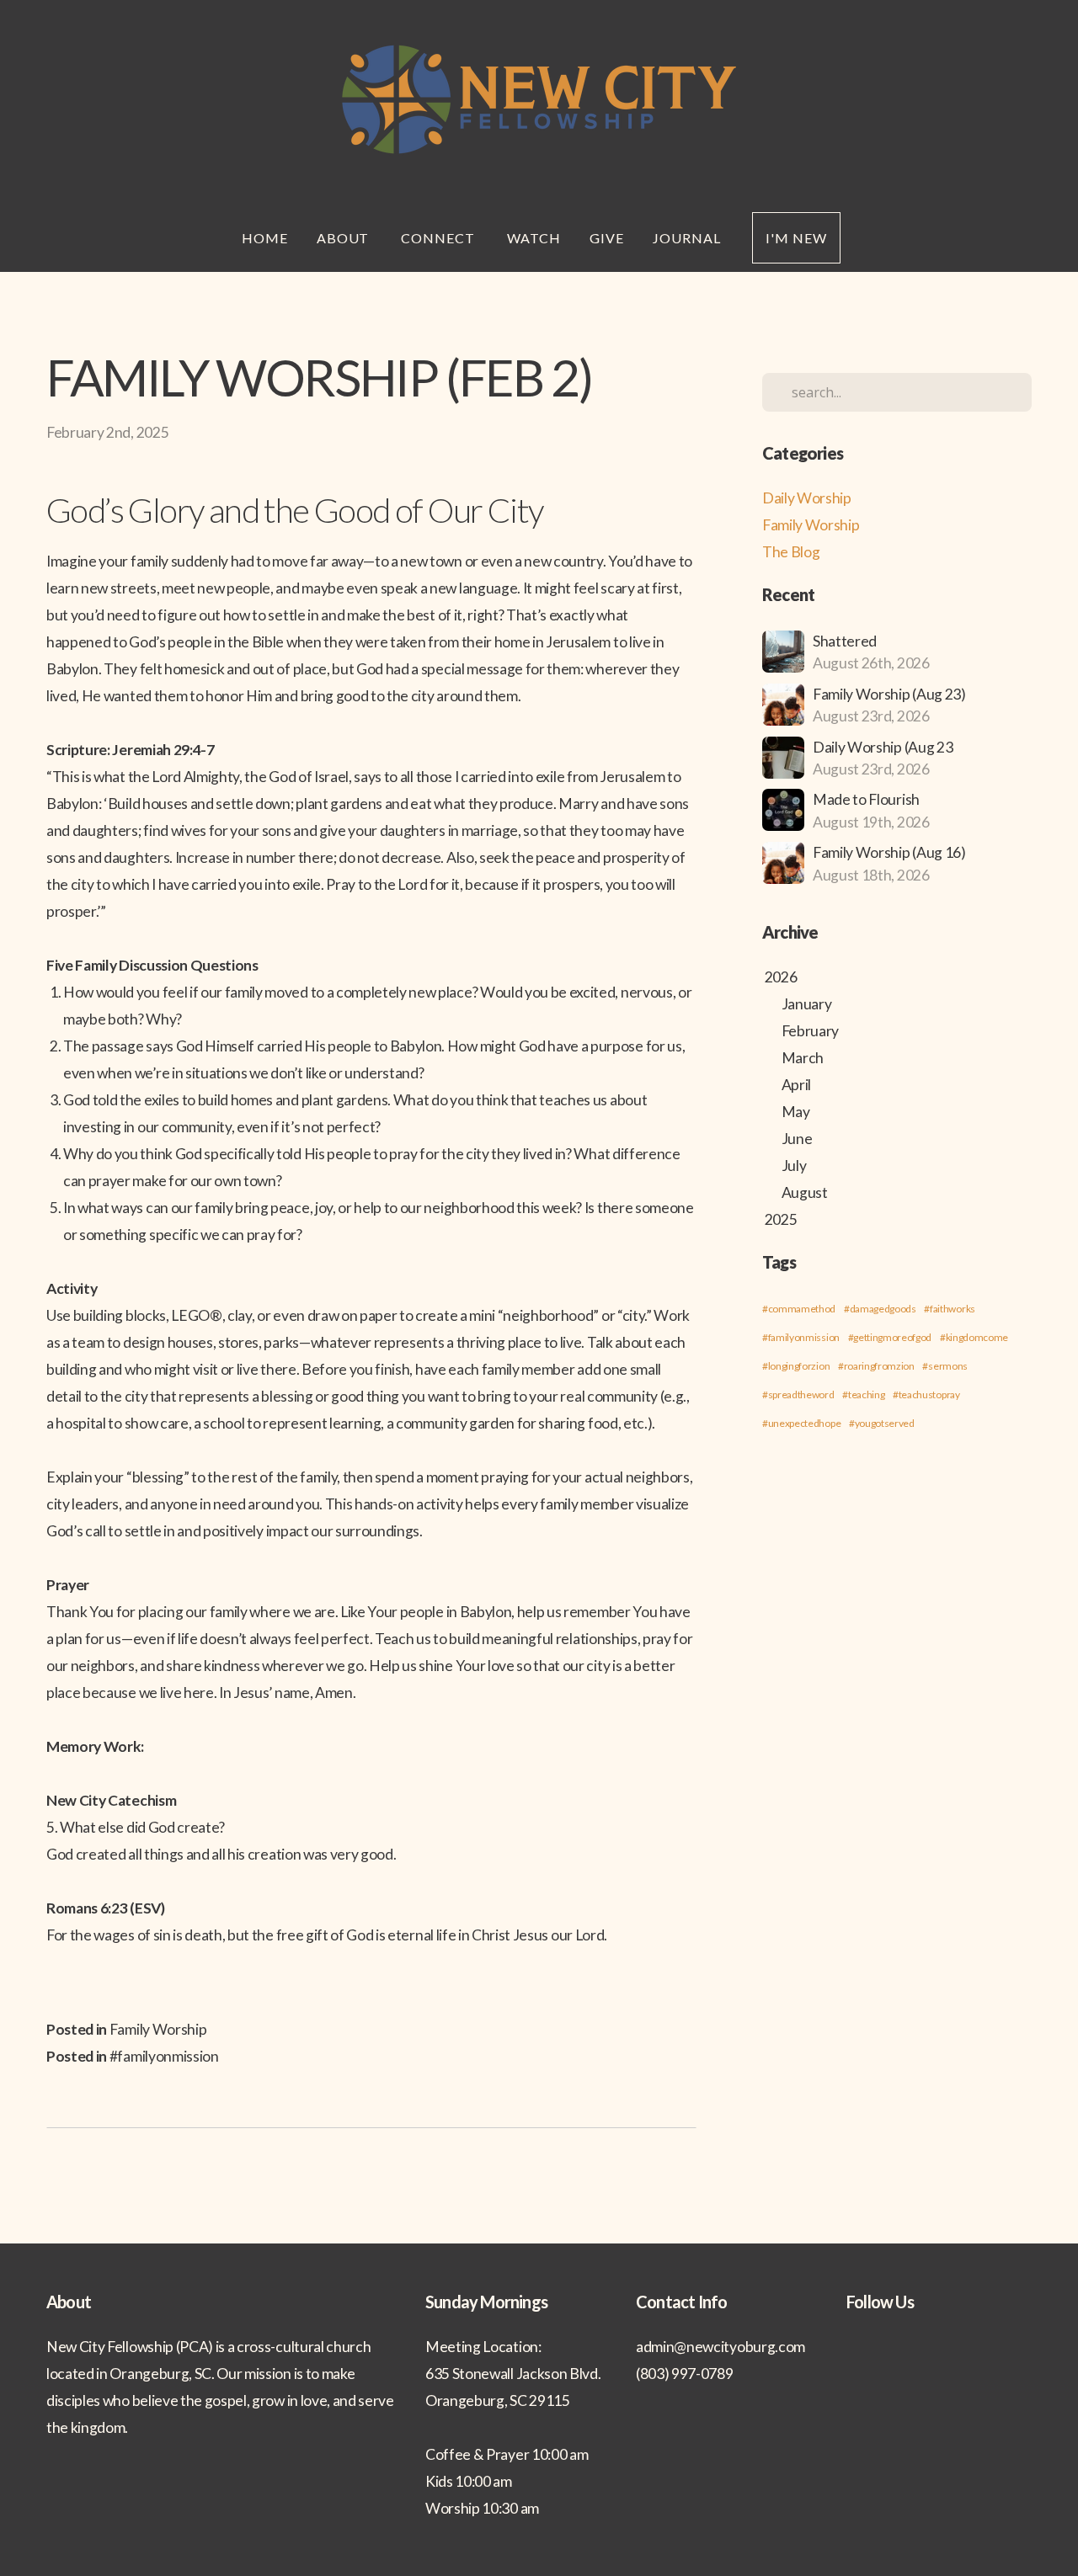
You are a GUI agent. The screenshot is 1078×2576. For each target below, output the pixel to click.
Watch (534, 238)
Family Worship (158, 2029)
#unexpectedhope (801, 1423)
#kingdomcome (974, 1337)
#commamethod (799, 1309)
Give (607, 238)
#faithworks (949, 1309)
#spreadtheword (798, 1394)
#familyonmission (164, 2056)
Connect (440, 238)
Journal (688, 238)
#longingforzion (796, 1366)
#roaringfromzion (876, 1366)
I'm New (796, 238)
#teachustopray (926, 1394)
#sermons (945, 1366)
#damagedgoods (880, 1309)
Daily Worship (807, 498)
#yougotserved (882, 1423)
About (345, 238)
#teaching (863, 1394)
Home (265, 238)
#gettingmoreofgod (890, 1337)
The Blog (791, 552)
